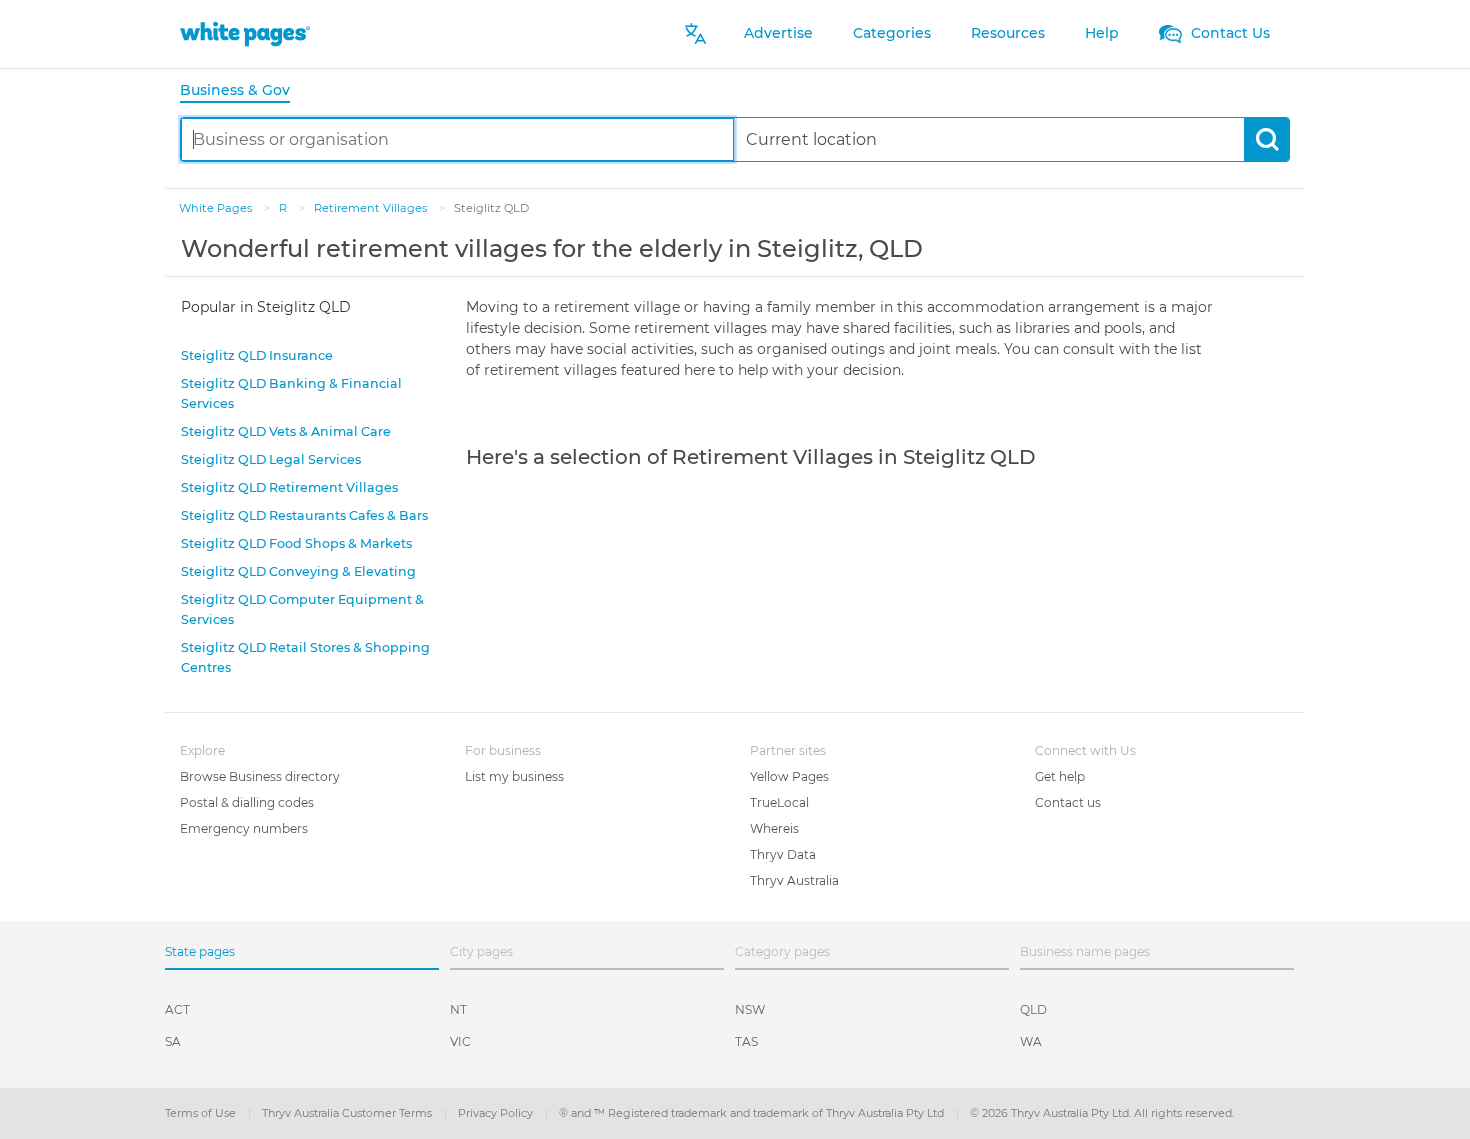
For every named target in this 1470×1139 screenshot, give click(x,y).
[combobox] (457, 139)
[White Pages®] (245, 33)
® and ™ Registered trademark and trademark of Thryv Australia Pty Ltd (753, 1113)
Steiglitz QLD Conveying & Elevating (298, 571)
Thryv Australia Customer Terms (348, 1113)
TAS (746, 1041)
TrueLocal (779, 802)
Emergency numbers (244, 828)
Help (1102, 33)
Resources (1008, 33)
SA (173, 1041)
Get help (1060, 776)
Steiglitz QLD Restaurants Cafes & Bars (304, 515)
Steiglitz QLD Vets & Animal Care (286, 431)
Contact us (1068, 802)
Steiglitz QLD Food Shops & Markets (296, 543)
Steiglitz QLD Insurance (257, 355)
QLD (1033, 1009)
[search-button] (1266, 139)
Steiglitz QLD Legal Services (271, 459)
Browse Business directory (260, 776)
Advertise (778, 33)
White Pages (217, 208)
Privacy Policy (497, 1113)
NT (458, 1009)
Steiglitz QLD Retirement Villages (289, 487)
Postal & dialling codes (247, 802)
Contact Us (1228, 33)
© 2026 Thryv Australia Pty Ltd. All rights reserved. (1102, 1113)
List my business (514, 776)
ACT (177, 1009)
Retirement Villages (372, 208)
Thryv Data (783, 854)
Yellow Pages (789, 776)
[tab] (243, 91)
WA (1031, 1041)
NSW (750, 1009)
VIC (460, 1041)
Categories (892, 33)
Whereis (774, 828)
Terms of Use (202, 1113)
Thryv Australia (794, 880)
